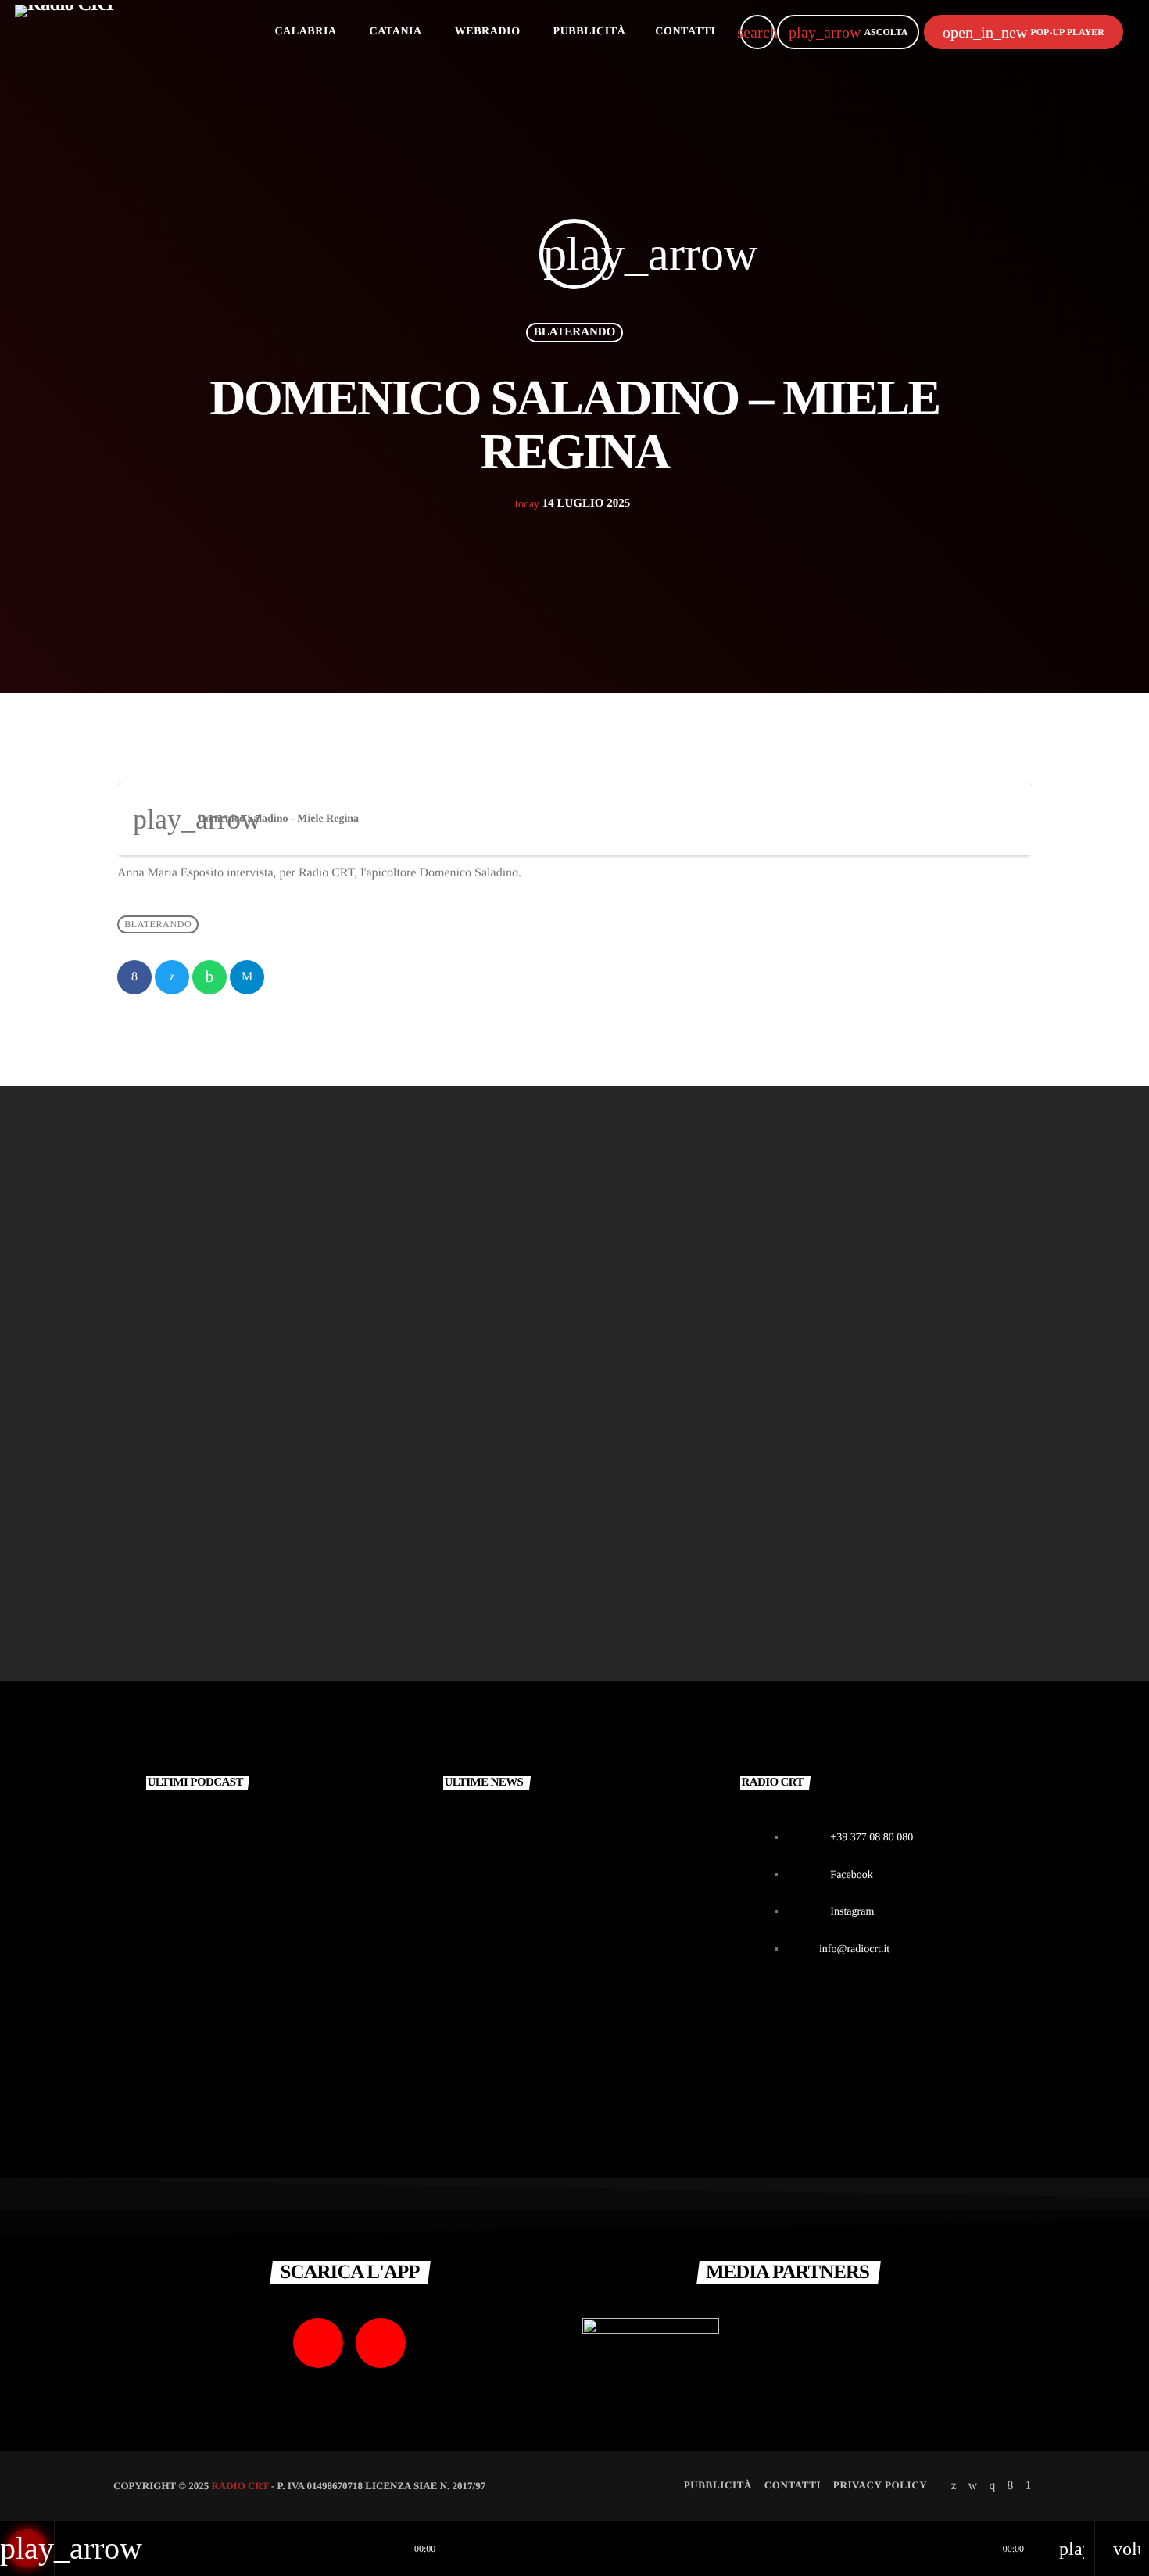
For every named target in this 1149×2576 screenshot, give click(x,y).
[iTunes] (973, 2485)
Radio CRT (240, 2486)
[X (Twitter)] (954, 2485)
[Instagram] (992, 2485)
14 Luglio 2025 (573, 503)
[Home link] (65, 32)
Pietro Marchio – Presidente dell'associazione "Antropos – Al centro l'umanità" (260, 1536)
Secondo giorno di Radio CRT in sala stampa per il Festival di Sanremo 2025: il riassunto (605, 1998)
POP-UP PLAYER (1024, 32)
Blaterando (575, 332)
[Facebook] (1010, 2485)
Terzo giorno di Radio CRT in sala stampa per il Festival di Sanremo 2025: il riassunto (604, 1839)
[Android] (1029, 2485)
